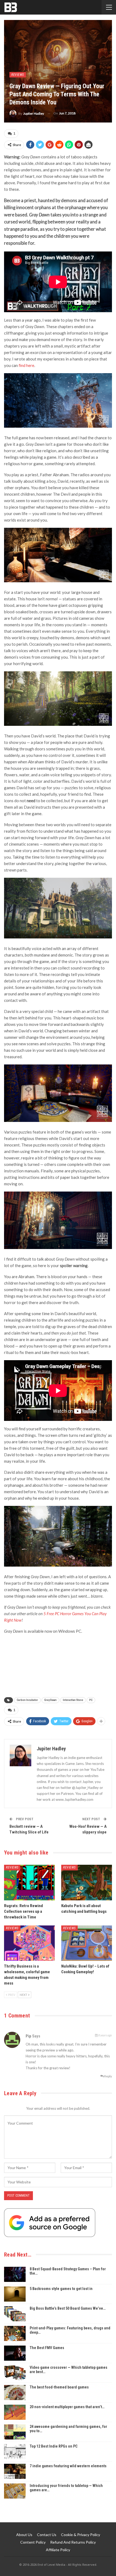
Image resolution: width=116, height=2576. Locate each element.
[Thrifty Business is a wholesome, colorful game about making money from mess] (29, 1943)
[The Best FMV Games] (15, 2353)
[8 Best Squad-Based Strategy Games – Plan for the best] (15, 2274)
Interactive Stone (73, 1700)
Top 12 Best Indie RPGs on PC (54, 2446)
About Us (24, 2535)
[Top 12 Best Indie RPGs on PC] (15, 2452)
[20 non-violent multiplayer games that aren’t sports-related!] (15, 2412)
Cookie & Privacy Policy (81, 2535)
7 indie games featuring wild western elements (68, 2466)
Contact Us (47, 2535)
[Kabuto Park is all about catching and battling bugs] (87, 1883)
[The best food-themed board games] (15, 2393)
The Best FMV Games (47, 2348)
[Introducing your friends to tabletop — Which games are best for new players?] (15, 2491)
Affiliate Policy (58, 2550)
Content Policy (33, 2542)
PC (91, 1700)
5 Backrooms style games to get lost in (61, 2289)
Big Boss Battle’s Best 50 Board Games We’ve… (68, 2308)
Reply (108, 2076)
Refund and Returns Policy (73, 2542)
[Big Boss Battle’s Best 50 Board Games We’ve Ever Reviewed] (15, 2314)
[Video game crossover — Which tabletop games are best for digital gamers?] (15, 2373)
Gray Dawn (50, 1700)
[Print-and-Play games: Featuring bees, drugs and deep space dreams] (15, 2333)
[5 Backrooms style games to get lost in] (15, 2294)
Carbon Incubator (27, 1700)
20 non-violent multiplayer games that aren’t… (67, 2407)
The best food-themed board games (59, 2387)
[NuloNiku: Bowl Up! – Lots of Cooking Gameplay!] (87, 1943)
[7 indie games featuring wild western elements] (15, 2471)
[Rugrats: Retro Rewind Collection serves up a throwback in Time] (29, 1883)
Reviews (18, 75)
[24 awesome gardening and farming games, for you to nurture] (15, 2432)
